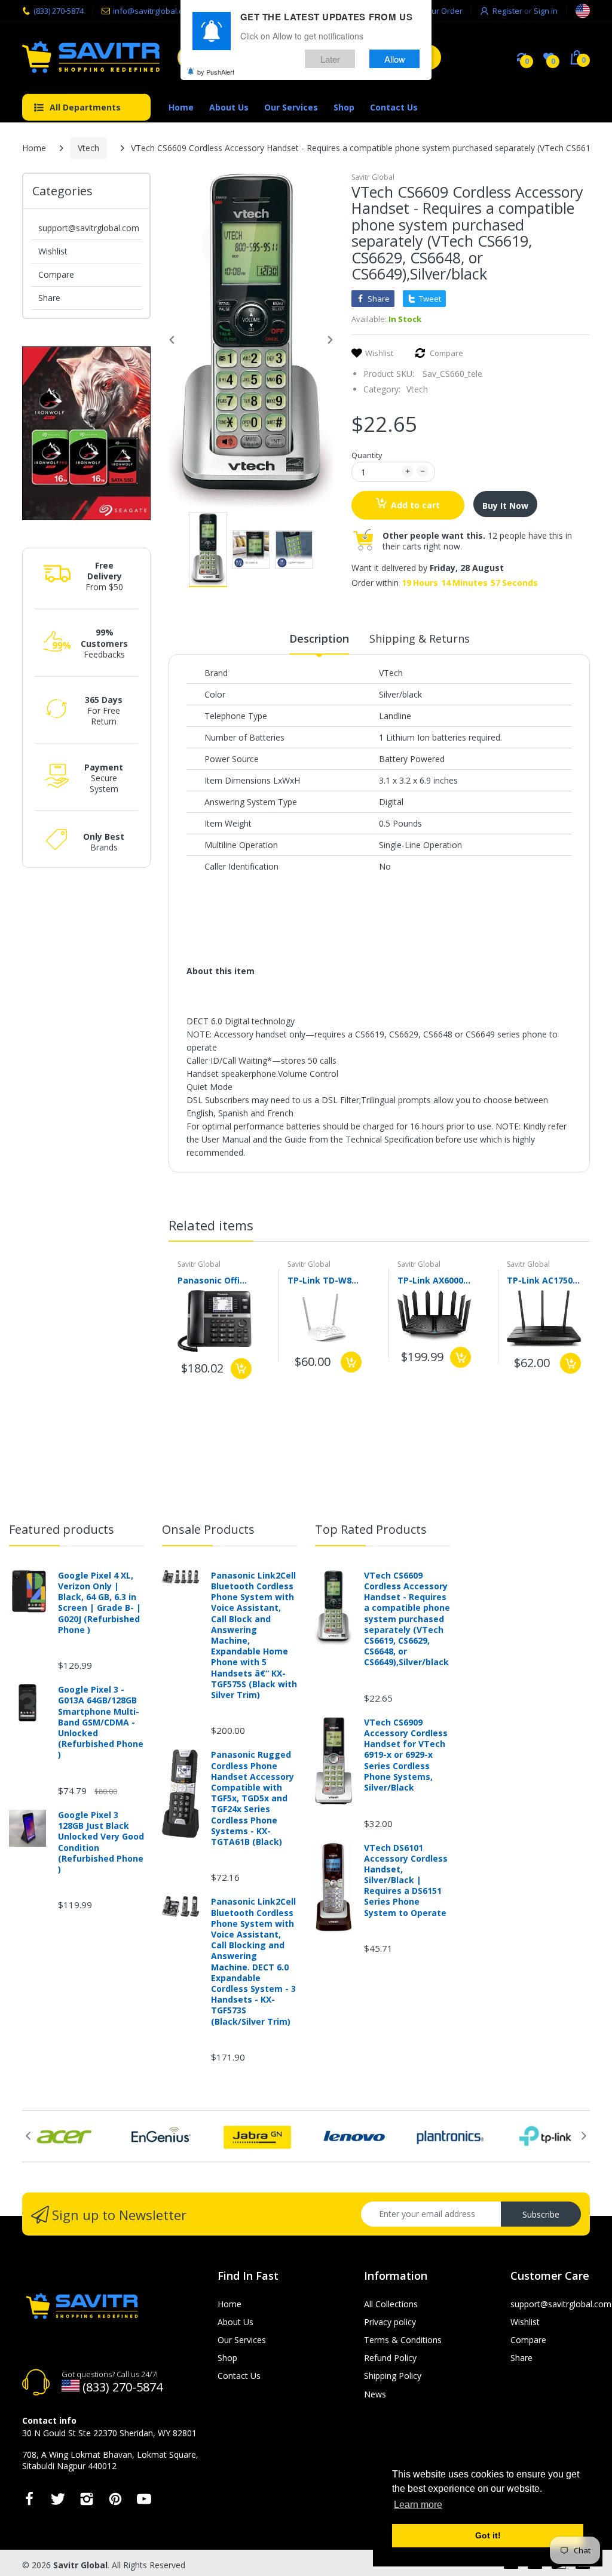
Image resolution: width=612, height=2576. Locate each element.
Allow (395, 59)
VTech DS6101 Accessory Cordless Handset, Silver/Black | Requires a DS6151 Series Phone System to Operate (406, 1880)
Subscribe (541, 2214)
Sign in (546, 11)
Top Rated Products (371, 1529)
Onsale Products (208, 1529)
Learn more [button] (418, 2505)
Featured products (62, 1529)
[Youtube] (144, 2502)
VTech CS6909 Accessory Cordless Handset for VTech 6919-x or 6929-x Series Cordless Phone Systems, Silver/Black (406, 1755)
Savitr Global (373, 177)
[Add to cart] (241, 1369)
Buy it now (505, 506)
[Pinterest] (115, 2502)
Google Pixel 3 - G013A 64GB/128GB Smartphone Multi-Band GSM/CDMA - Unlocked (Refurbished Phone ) (101, 1722)
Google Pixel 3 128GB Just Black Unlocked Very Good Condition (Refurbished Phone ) (101, 1842)
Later (330, 59)
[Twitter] (58, 2502)
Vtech (88, 148)
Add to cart (415, 505)
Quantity (367, 455)
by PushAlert (216, 72)
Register (507, 11)
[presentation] (572, 1227)
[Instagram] (87, 2502)
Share (49, 298)
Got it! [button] (488, 2535)
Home (34, 148)
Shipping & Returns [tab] (420, 638)
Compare (56, 274)
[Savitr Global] (91, 57)
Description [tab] (319, 638)
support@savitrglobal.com (89, 228)
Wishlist (53, 251)
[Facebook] (29, 2502)
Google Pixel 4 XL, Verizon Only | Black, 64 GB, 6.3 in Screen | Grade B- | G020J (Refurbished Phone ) (100, 1603)
